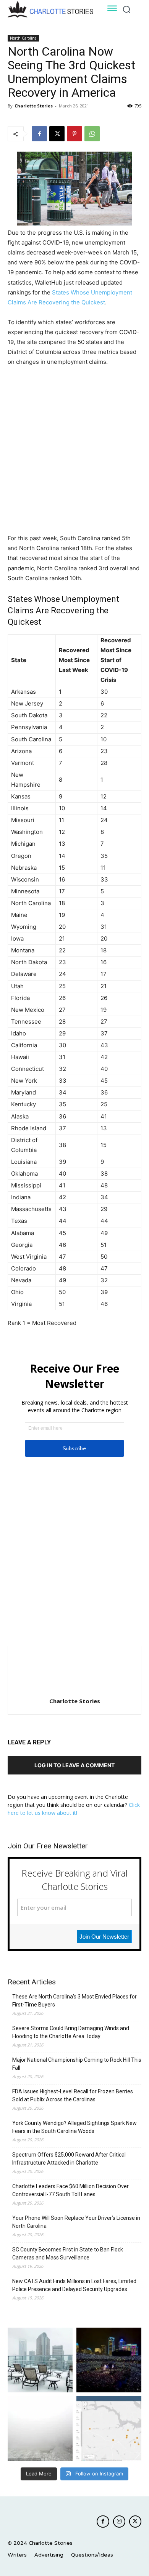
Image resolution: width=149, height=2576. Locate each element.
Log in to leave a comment (74, 1765)
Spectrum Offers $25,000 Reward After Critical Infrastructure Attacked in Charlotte (69, 2159)
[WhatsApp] (92, 134)
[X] (57, 134)
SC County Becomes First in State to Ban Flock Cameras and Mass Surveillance (68, 2254)
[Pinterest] (74, 134)
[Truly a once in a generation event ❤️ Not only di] (109, 2360)
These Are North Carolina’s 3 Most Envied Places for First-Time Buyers (74, 2001)
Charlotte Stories (34, 106)
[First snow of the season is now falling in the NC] (40, 2429)
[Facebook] (39, 134)
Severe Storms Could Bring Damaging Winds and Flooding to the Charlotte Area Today (71, 2032)
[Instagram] (119, 2522)
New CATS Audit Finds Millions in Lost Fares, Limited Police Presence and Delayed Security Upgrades (74, 2285)
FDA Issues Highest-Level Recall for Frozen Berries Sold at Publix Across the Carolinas (73, 2095)
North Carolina (23, 38)
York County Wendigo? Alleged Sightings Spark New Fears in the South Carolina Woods (74, 2127)
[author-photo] (74, 1690)
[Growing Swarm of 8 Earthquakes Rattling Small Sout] (109, 2429)
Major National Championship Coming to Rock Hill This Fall (77, 2064)
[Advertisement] (74, 451)
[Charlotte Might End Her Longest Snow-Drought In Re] (40, 2360)
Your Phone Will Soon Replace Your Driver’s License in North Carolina (76, 2222)
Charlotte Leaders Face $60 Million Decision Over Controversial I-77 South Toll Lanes (70, 2190)
